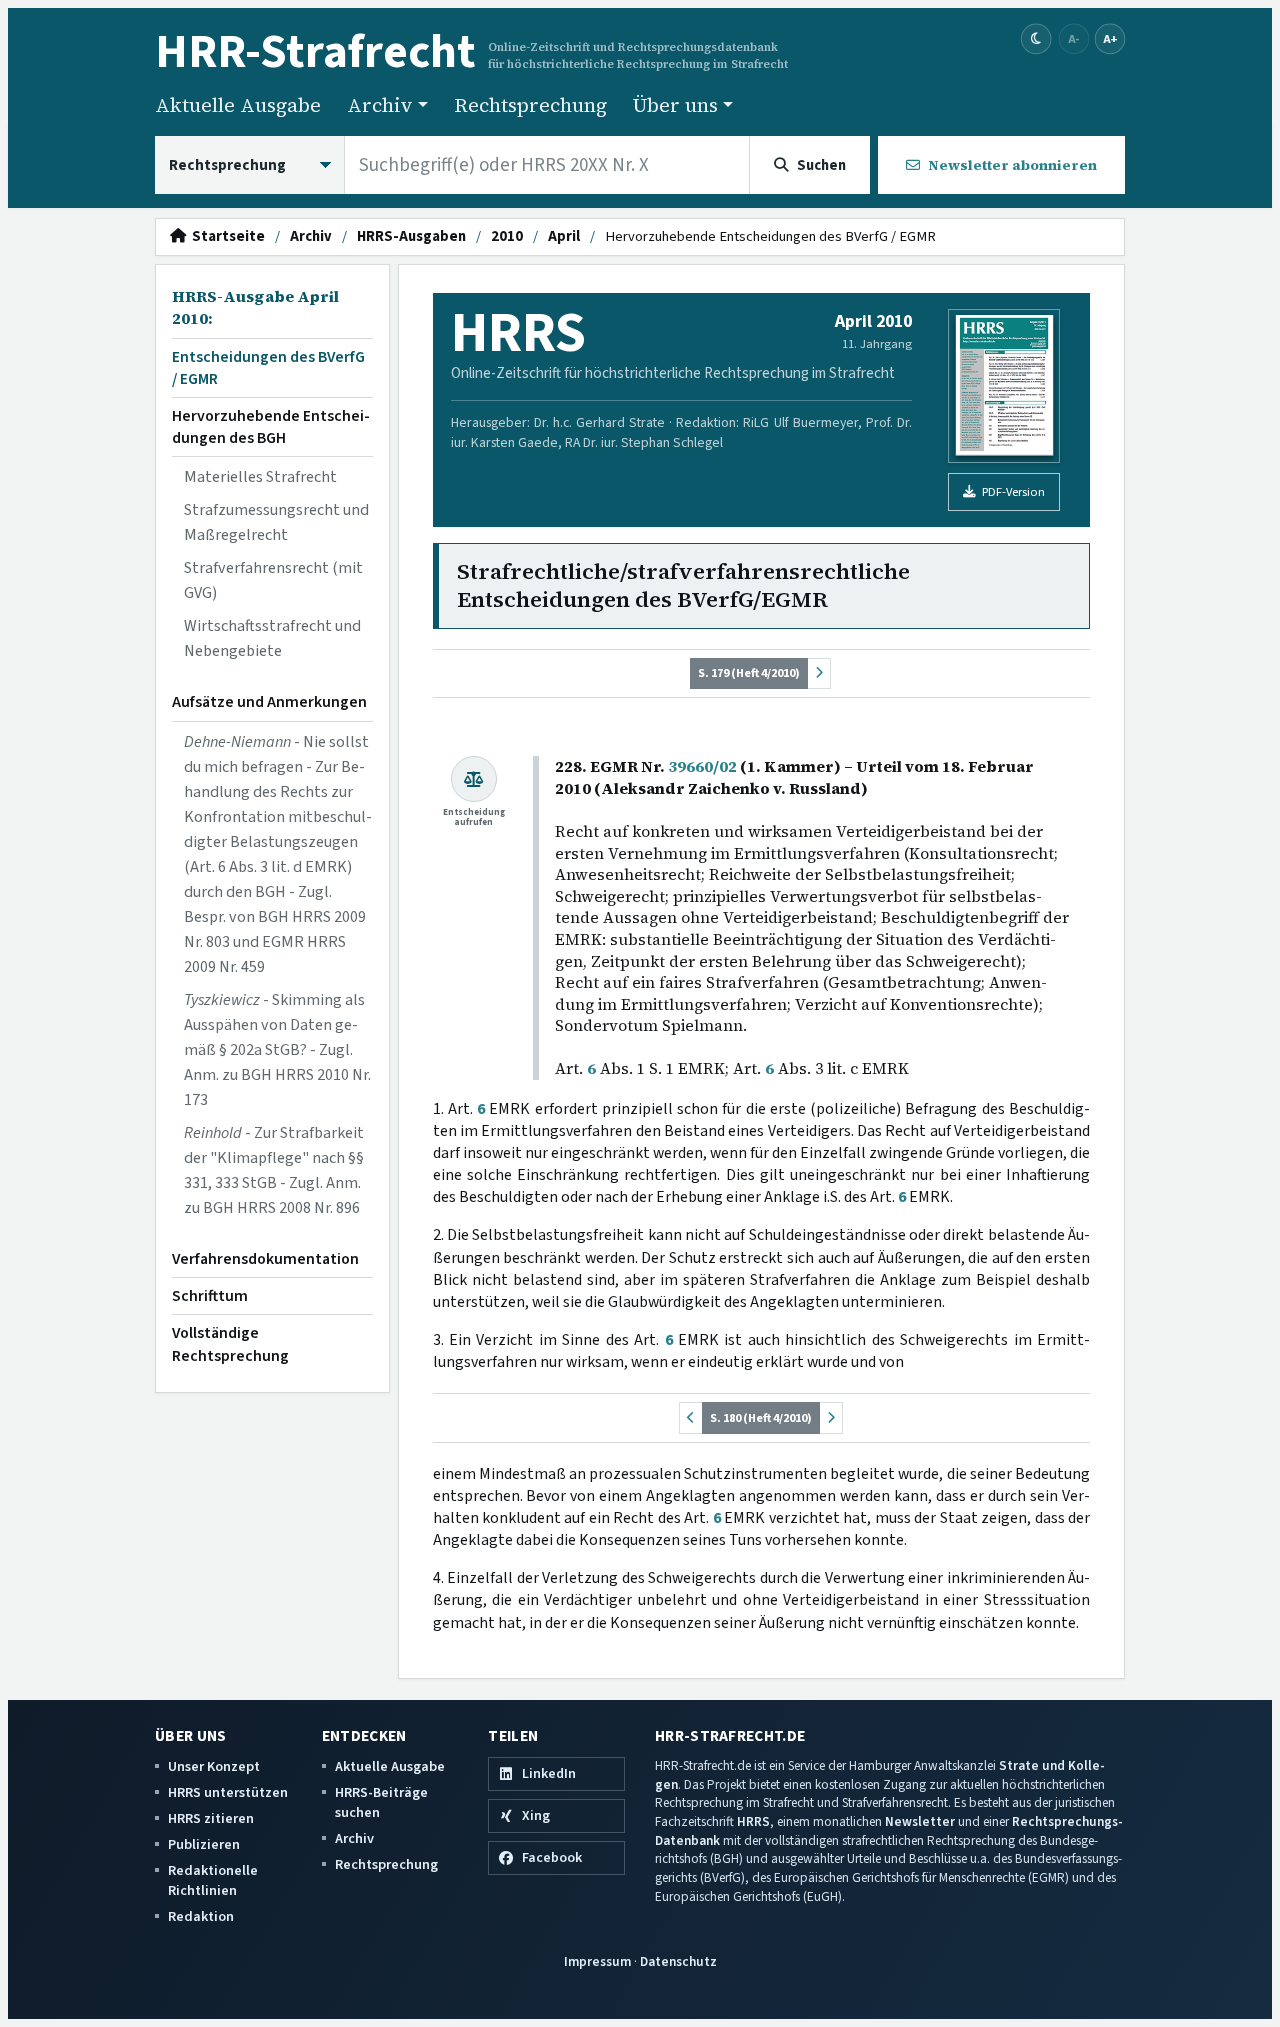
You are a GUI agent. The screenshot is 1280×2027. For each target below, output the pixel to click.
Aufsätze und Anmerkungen (269, 702)
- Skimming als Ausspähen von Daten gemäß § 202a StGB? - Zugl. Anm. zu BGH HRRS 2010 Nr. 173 (277, 1050)
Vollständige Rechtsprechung (230, 1344)
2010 (507, 237)
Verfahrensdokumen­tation (265, 1259)
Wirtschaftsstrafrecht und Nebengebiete (272, 638)
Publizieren (204, 1844)
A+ (1110, 38)
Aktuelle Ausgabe (238, 105)
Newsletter (920, 1821)
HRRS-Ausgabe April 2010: (255, 307)
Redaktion (201, 1916)
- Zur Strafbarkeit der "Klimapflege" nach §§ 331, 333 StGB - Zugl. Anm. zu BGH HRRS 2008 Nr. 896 (274, 1170)
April (564, 237)
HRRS (753, 1821)
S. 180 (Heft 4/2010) (761, 1418)
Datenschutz (678, 1961)
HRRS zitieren (211, 1818)
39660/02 (702, 766)
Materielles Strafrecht (260, 477)
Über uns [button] (675, 105)
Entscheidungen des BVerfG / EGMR (268, 368)
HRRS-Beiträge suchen (381, 1802)
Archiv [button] (380, 105)
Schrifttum (210, 1296)
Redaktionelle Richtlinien (213, 1880)
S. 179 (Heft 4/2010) (749, 673)
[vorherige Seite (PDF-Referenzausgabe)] (691, 1417)
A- (1074, 38)
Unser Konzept (214, 1766)
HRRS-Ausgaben (411, 237)
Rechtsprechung (530, 105)
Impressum (597, 1961)
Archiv (311, 237)
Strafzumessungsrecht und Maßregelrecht (276, 522)
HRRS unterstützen (228, 1792)
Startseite (225, 237)
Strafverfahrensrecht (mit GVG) (273, 580)
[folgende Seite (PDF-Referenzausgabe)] (819, 673)
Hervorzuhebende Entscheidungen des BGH (271, 427)
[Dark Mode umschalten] (1036, 39)
